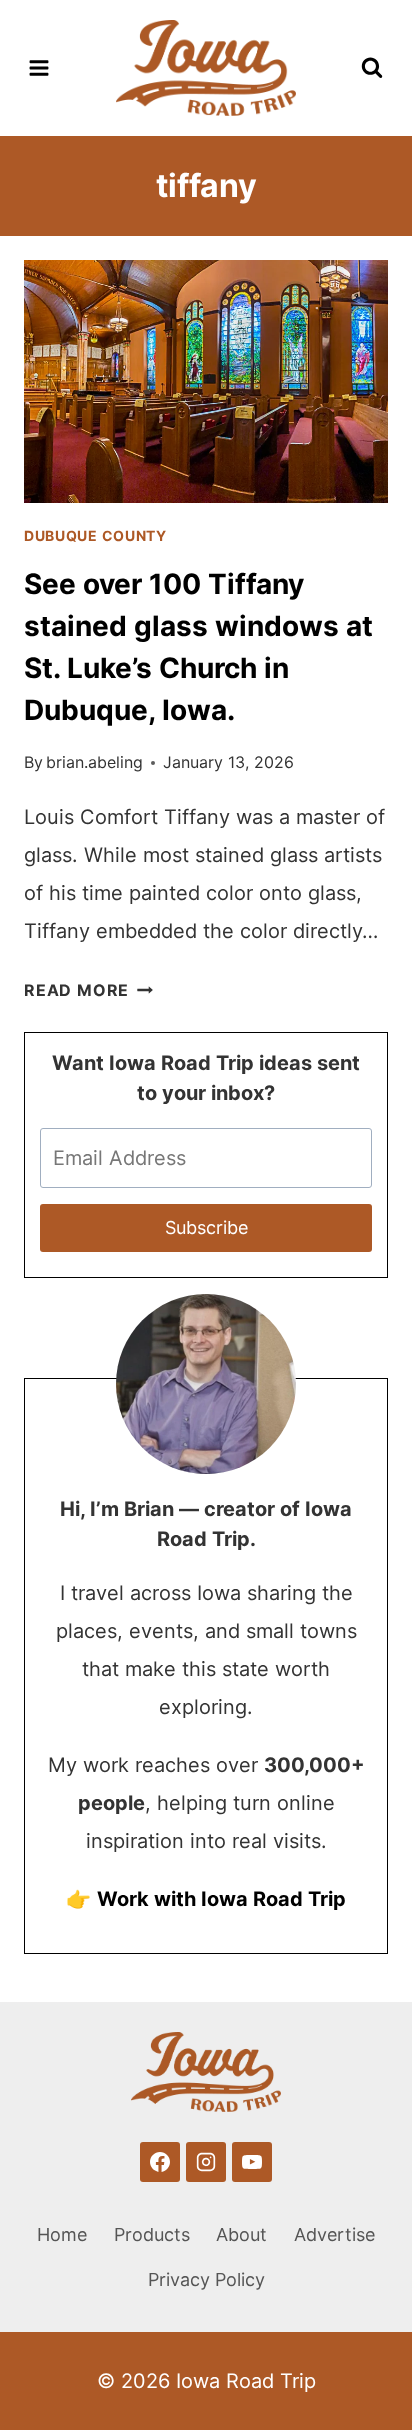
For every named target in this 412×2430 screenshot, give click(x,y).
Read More (88, 990)
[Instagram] (206, 2162)
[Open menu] (39, 67)
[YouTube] (252, 2162)
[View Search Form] (372, 68)
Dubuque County (95, 535)
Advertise (334, 2234)
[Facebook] (160, 2162)
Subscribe (206, 1227)
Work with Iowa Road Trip (221, 1899)
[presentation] (206, 381)
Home (62, 2234)
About (241, 2234)
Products (152, 2234)
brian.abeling (94, 762)
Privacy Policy (206, 2279)
